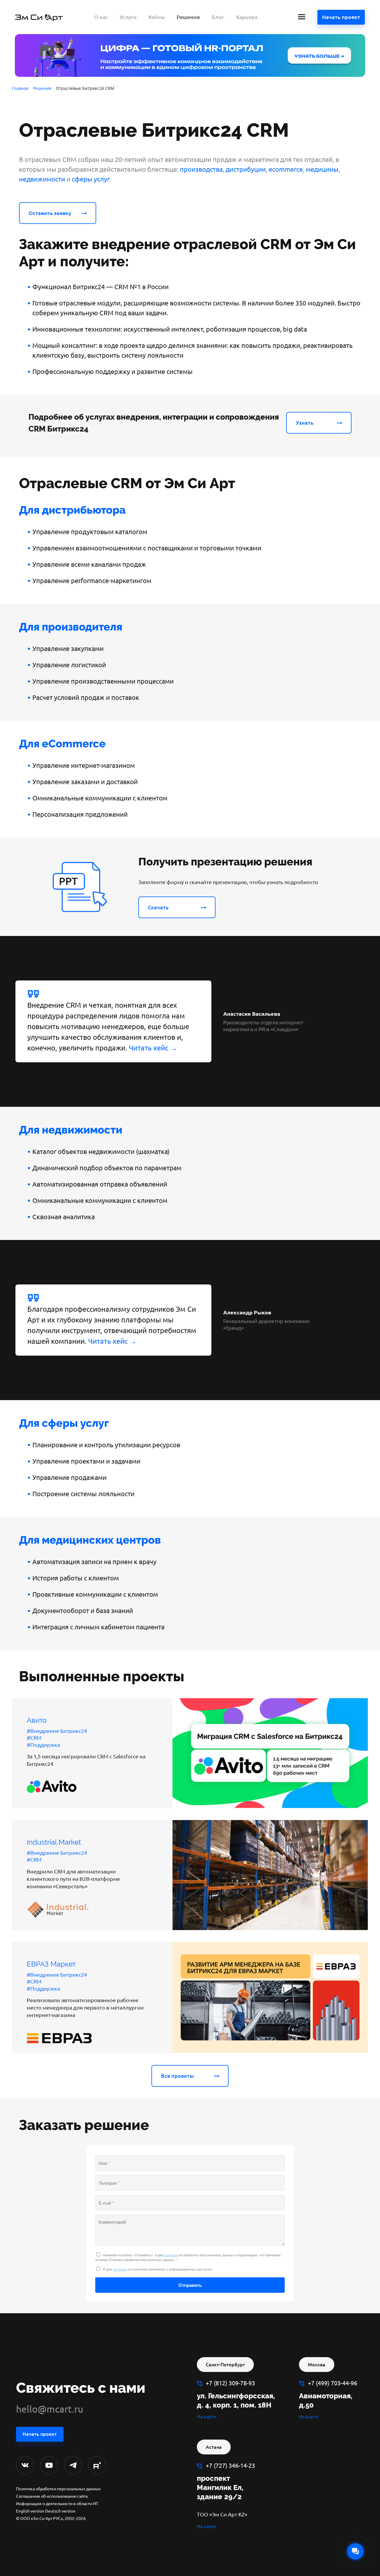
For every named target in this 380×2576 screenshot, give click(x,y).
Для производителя (71, 627)
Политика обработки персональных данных (58, 2489)
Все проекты (177, 2076)
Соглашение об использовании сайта (52, 2496)
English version (30, 2511)
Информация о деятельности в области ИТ (57, 2504)
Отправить (190, 2285)
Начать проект (341, 17)
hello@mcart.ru (50, 2409)
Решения (188, 17)
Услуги (128, 17)
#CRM (34, 1738)
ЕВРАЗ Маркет (51, 1964)
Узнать (305, 423)
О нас (101, 17)
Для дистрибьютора (72, 510)
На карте (206, 2416)
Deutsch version (60, 2511)
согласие (171, 2255)
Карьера (247, 17)
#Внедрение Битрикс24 (57, 1731)
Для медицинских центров (90, 1540)
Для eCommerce (62, 743)
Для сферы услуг (64, 1423)
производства (201, 169)
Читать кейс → (153, 1048)
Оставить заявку (50, 213)
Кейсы (157, 17)
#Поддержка (43, 1745)
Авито (37, 1720)
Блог (218, 17)
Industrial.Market (54, 1842)
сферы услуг (91, 179)
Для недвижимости (71, 1130)
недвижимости (42, 179)
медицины (322, 169)
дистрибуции (246, 169)
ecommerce (286, 169)
